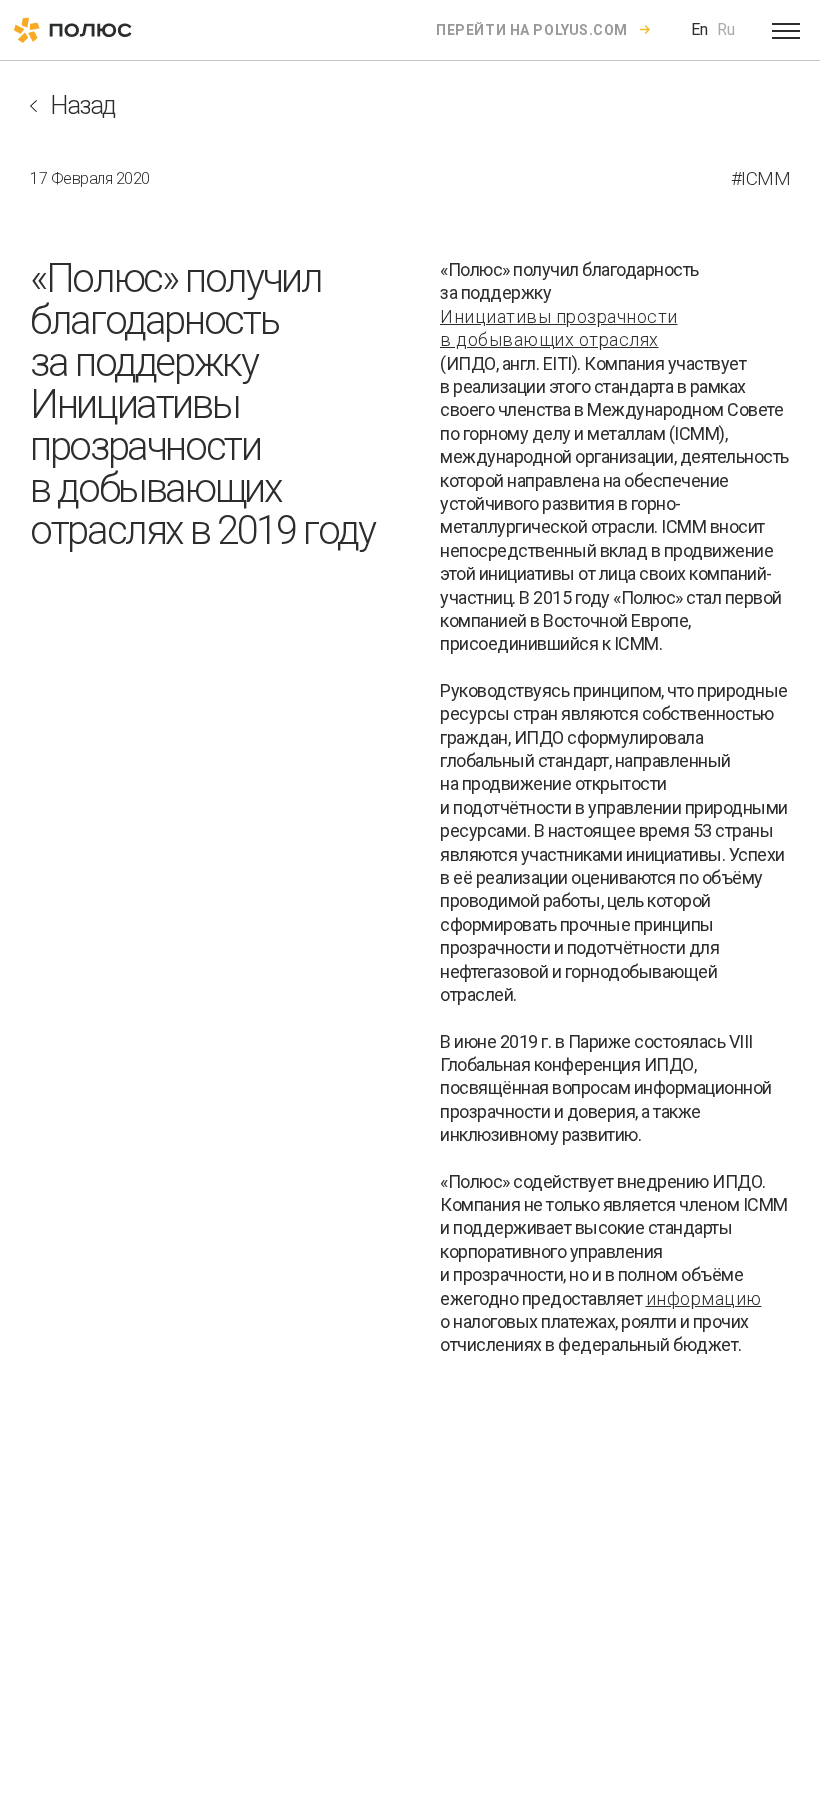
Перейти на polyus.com (532, 30)
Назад (82, 105)
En (699, 29)
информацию (704, 1298)
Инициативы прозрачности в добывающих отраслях (559, 328)
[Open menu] (786, 30)
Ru (726, 29)
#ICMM (761, 178)
